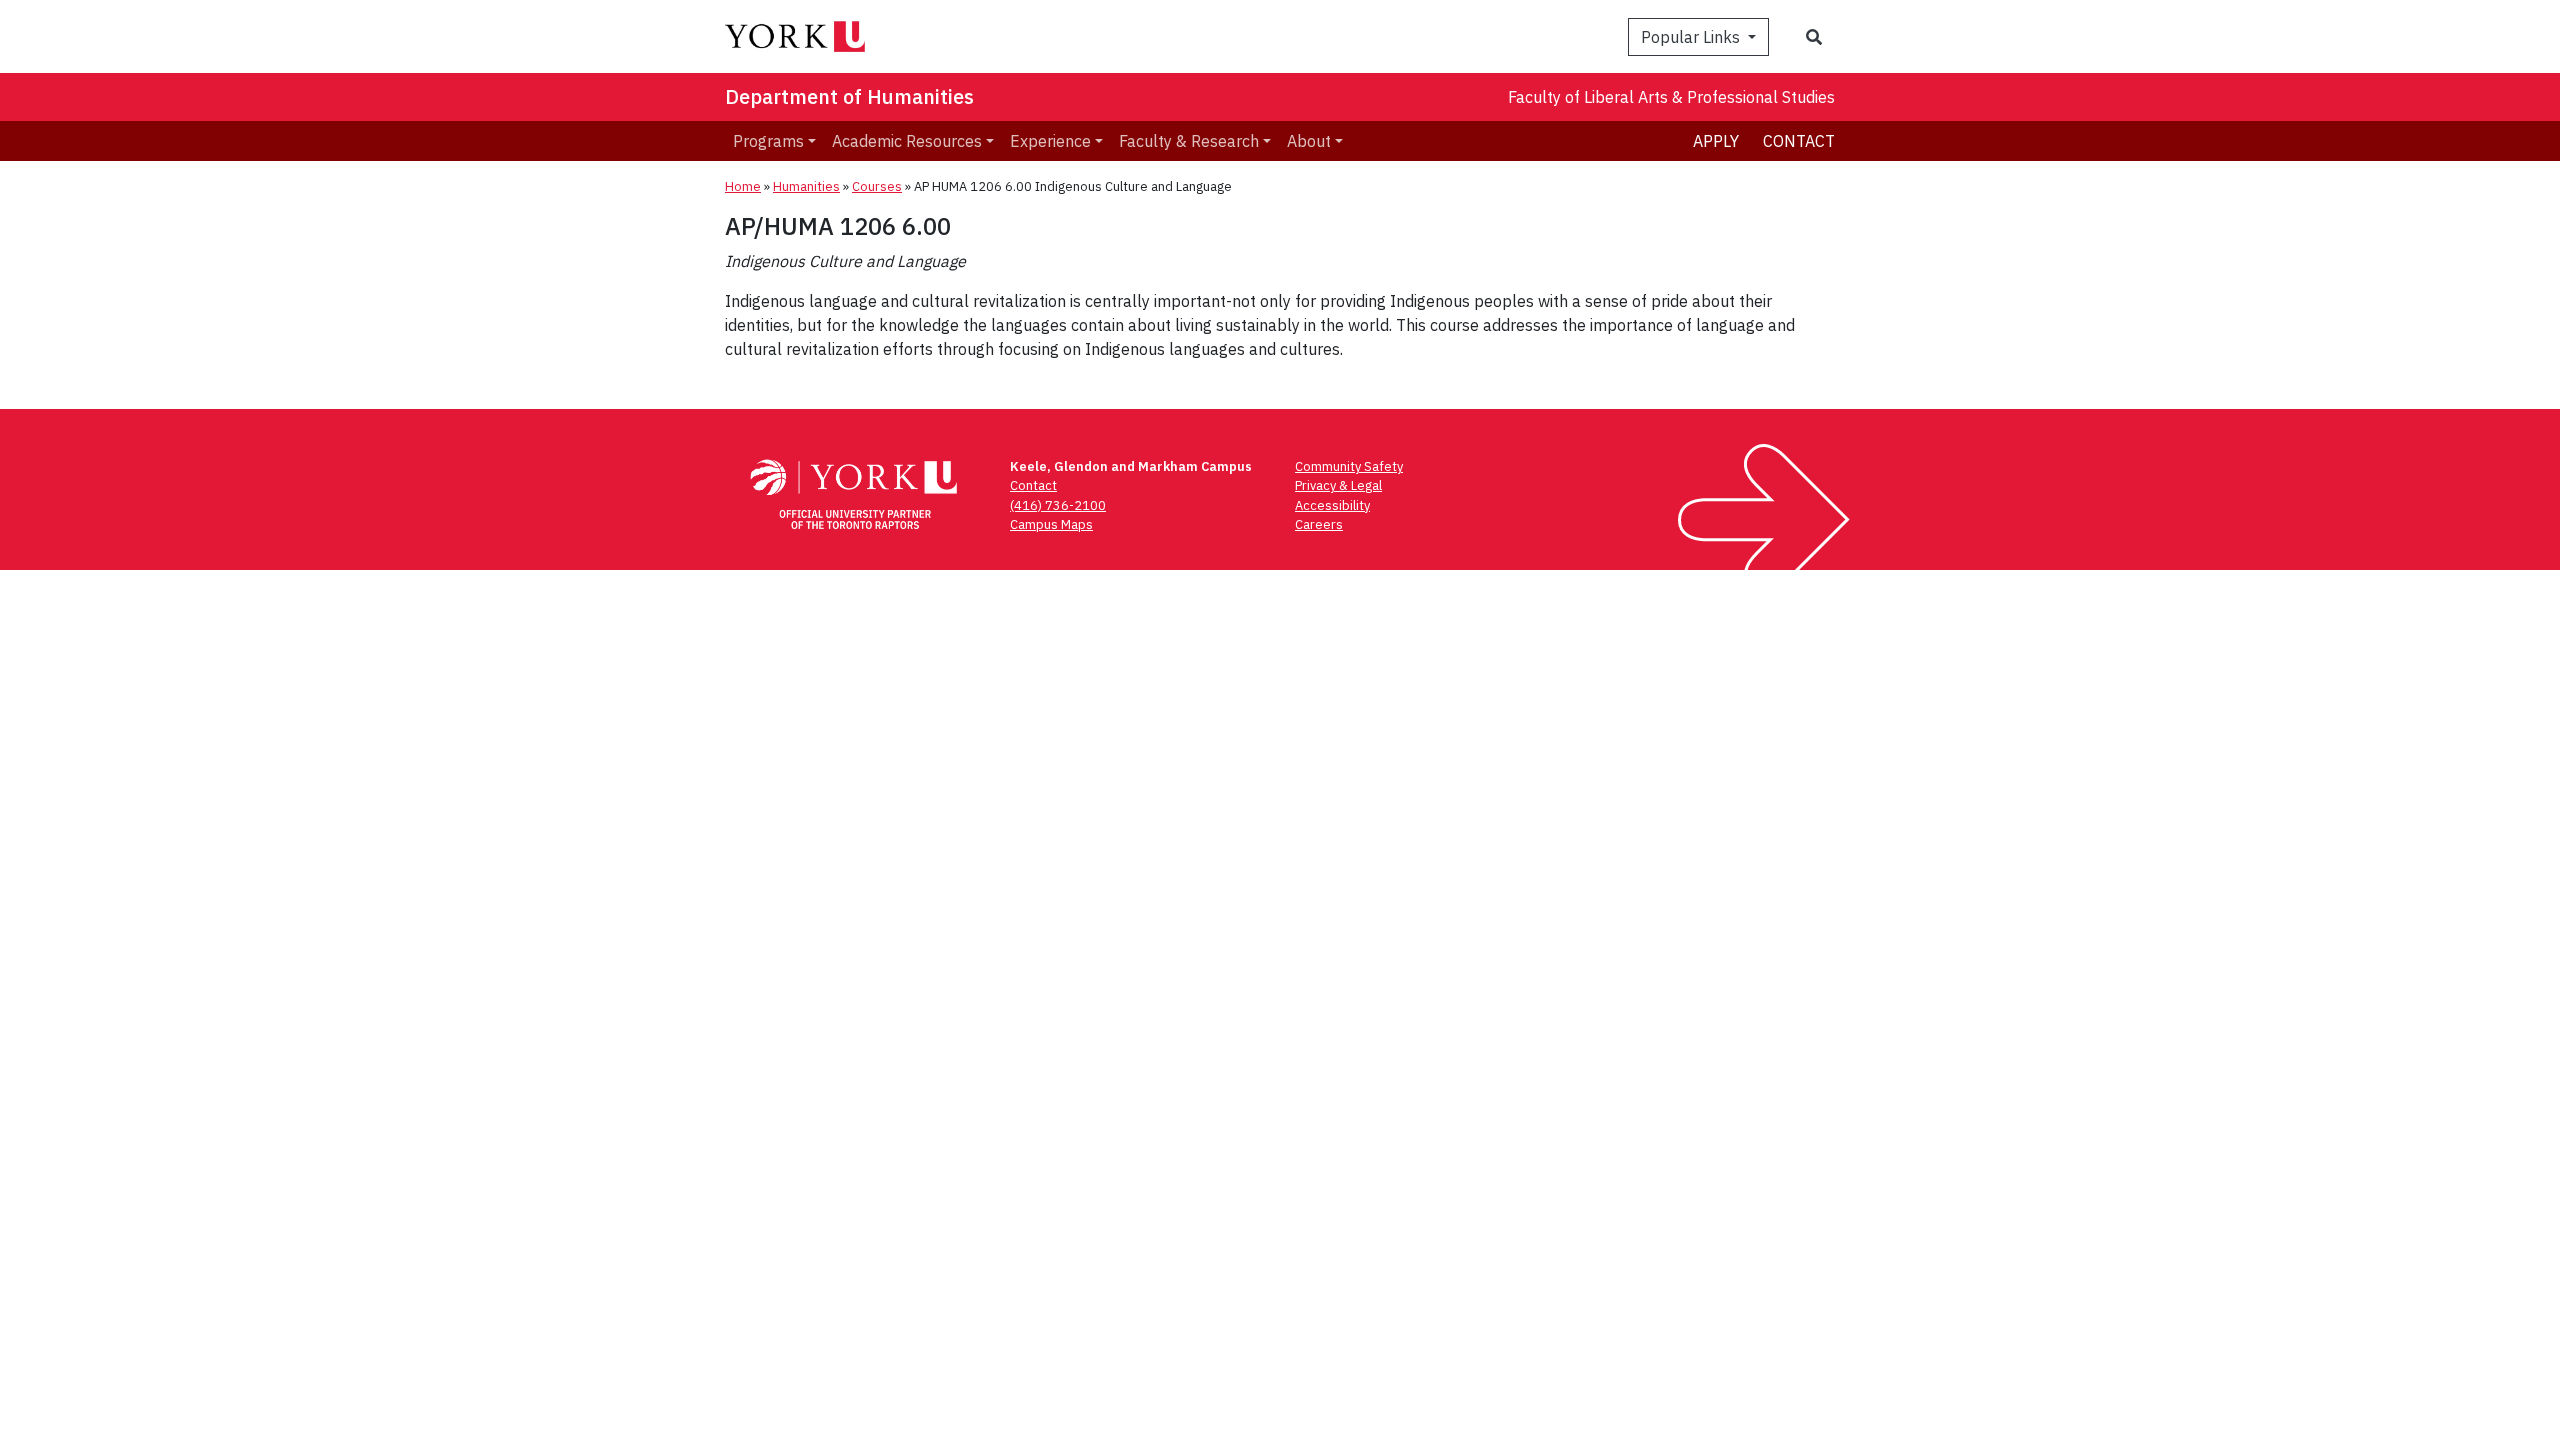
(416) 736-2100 (1058, 505)
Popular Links (1692, 37)
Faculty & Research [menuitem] (1189, 141)
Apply (1716, 141)
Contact (1799, 141)
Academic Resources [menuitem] (907, 141)
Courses (877, 186)
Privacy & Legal (1338, 485)
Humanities (806, 186)
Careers (1319, 524)
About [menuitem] (1309, 141)
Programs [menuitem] (768, 141)
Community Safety (1349, 466)
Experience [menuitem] (1050, 141)
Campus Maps (1051, 524)
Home (743, 186)
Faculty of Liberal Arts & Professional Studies (1671, 97)
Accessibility (1332, 505)
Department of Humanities (849, 96)
